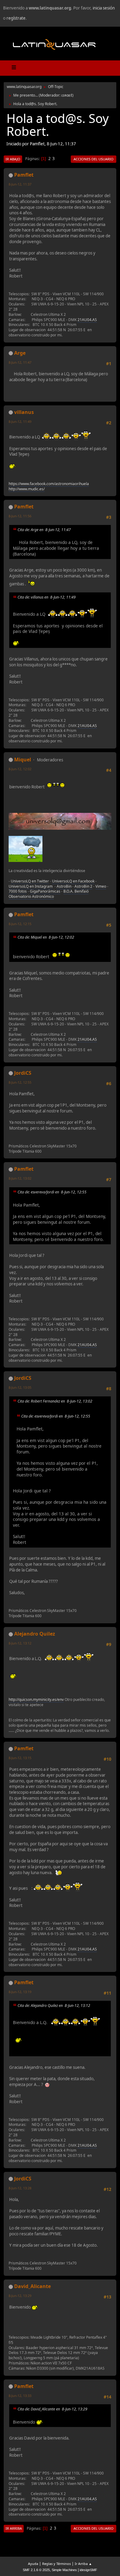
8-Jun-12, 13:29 (20, 2296)
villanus (24, 412)
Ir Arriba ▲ (83, 2564)
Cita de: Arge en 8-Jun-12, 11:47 (44, 530)
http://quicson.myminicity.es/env (36, 1699)
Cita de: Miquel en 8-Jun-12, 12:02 (46, 937)
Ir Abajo (13, 159)
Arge (20, 353)
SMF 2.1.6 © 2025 (36, 2570)
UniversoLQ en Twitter (30, 881)
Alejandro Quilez (35, 1634)
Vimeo (101, 886)
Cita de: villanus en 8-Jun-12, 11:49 (47, 597)
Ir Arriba (14, 2528)
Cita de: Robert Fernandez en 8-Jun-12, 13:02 (55, 1401)
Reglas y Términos (56, 2564)
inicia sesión (104, 8)
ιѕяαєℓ (67, 95)
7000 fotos (18, 891)
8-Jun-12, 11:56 (20, 516)
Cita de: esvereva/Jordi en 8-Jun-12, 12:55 (52, 1192)
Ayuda (33, 2564)
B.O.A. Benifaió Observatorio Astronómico (49, 894)
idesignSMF (88, 2570)
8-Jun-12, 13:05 (20, 1387)
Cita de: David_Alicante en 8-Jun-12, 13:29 (52, 2409)
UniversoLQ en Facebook (73, 881)
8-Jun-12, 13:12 (20, 1643)
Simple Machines (64, 2570)
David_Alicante (32, 2286)
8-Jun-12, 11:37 (20, 184)
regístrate (16, 18)
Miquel (23, 760)
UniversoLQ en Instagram (31, 886)
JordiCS (23, 1073)
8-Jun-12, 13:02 (20, 1178)
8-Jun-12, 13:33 (20, 2396)
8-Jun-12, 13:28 (20, 2188)
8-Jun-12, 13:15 (20, 1758)
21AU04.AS (87, 320)
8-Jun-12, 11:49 (20, 421)
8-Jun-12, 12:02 (20, 769)
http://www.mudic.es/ (27, 489)
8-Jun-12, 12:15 (20, 924)
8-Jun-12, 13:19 (20, 1992)
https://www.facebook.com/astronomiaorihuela (49, 484)
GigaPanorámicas (45, 891)
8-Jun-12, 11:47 (20, 362)
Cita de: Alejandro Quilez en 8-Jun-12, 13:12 (54, 2006)
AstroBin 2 (83, 886)
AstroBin (64, 886)
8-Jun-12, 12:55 (20, 1082)
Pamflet (24, 175)
